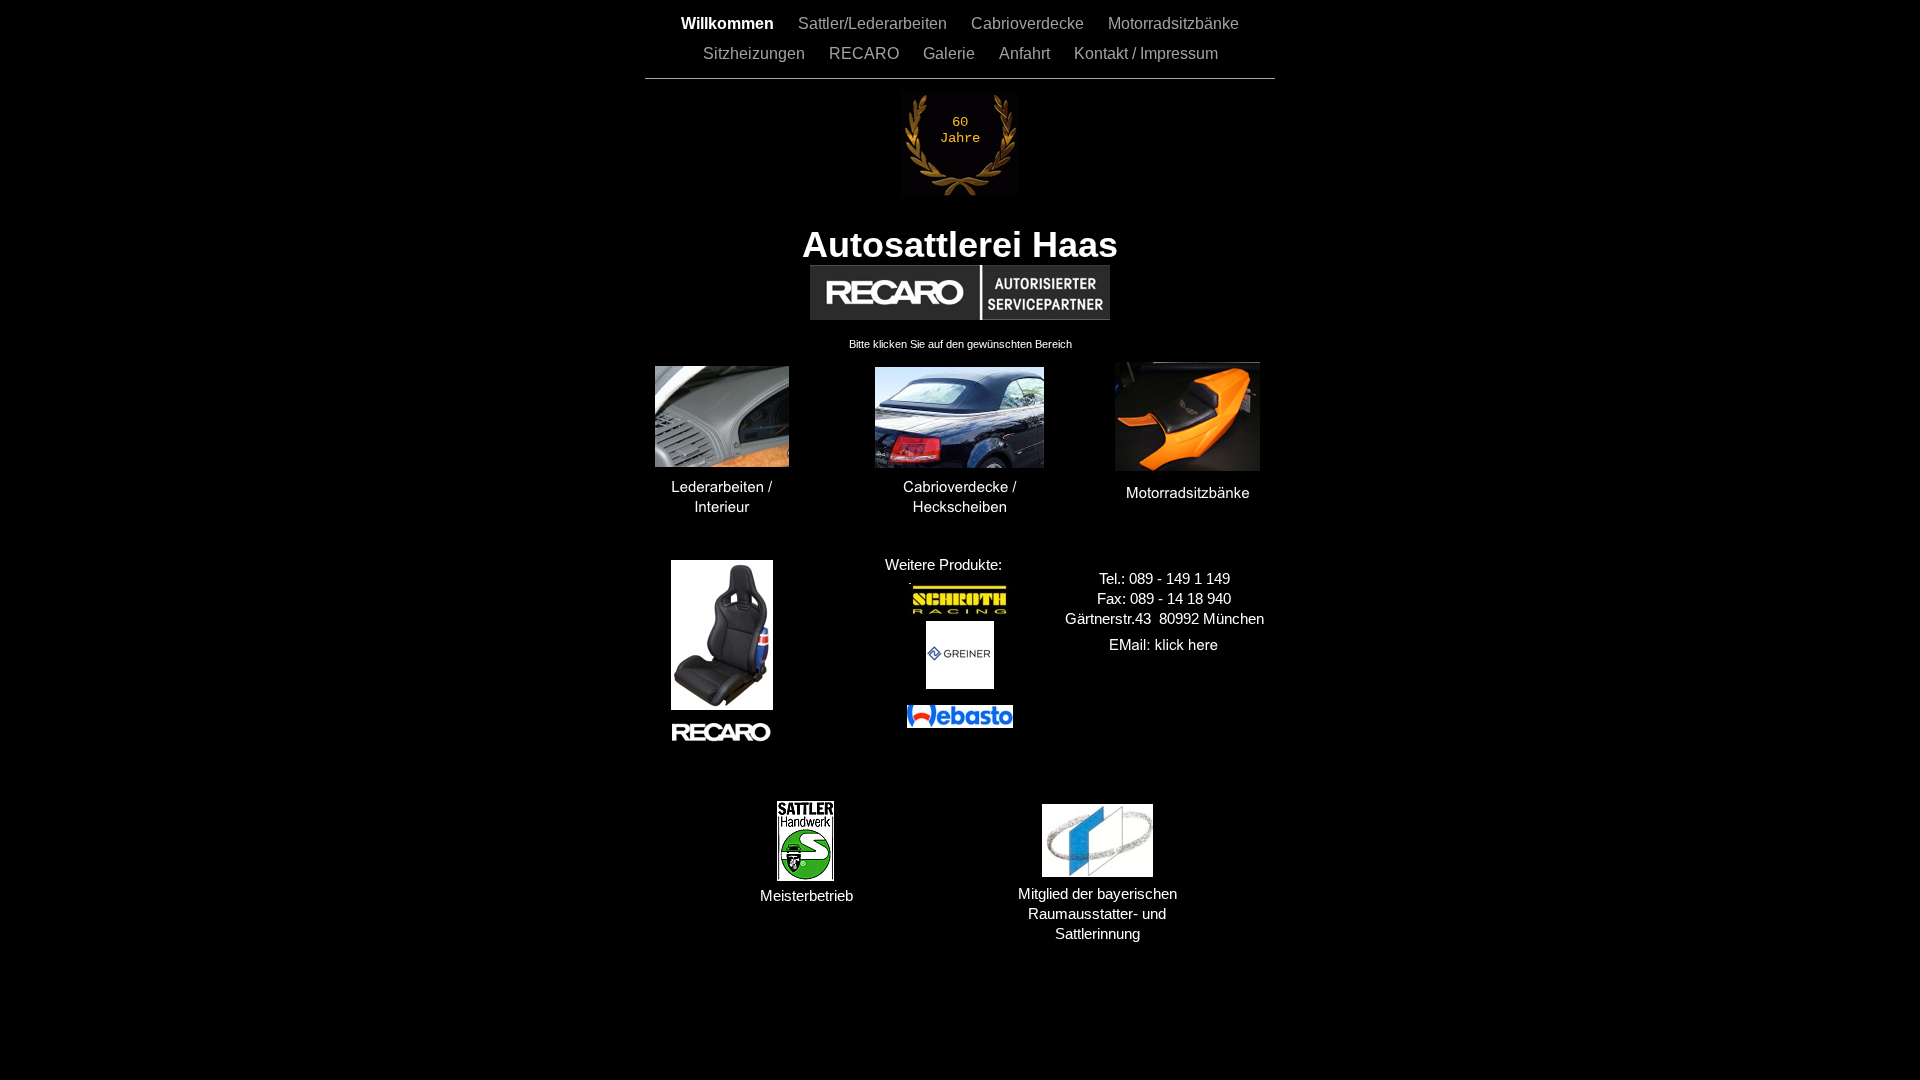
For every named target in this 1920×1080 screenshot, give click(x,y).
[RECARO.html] (722, 704)
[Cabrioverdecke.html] (959, 462)
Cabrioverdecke (1029, 23)
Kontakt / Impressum (1146, 53)
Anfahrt (1026, 53)
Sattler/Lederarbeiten (874, 23)
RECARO (866, 53)
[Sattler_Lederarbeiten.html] (722, 461)
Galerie (951, 53)
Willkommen (729, 23)
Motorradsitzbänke (1173, 23)
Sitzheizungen (756, 53)
